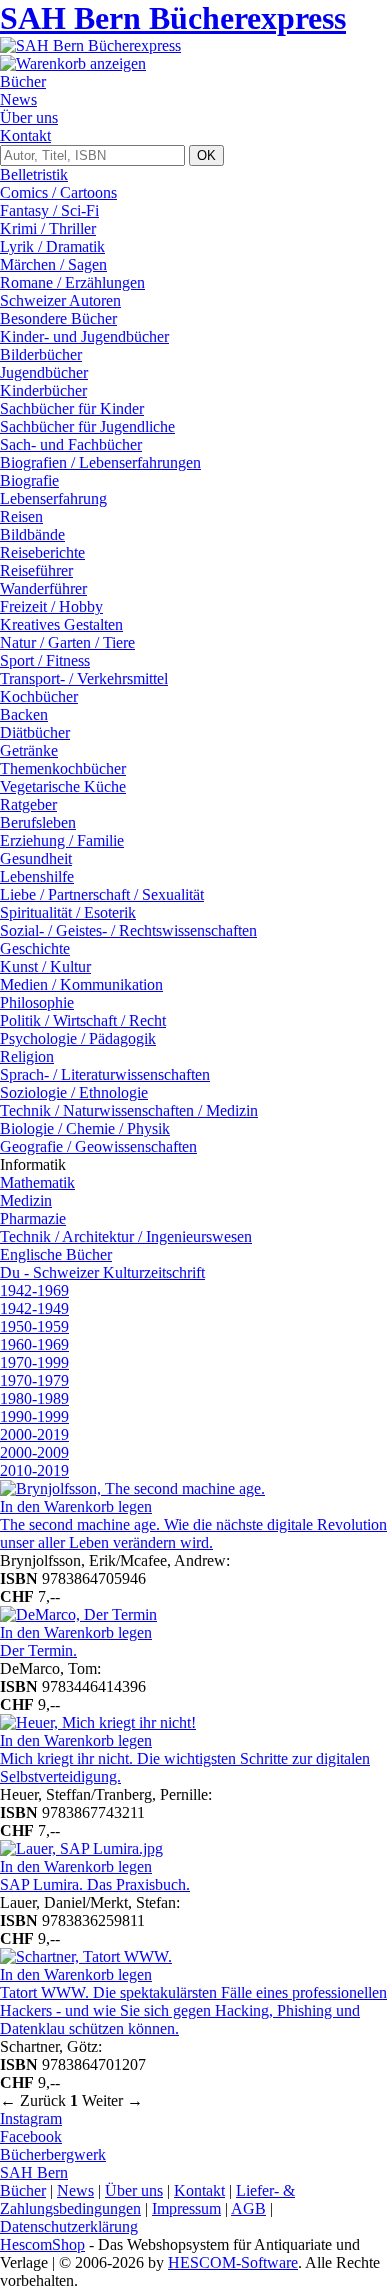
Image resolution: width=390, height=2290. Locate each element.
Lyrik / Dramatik (52, 246)
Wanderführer (43, 588)
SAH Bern (34, 2172)
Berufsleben (38, 822)
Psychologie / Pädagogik (78, 1038)
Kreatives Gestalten (61, 624)
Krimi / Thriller (48, 228)
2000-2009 (34, 1452)
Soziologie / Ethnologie (74, 1092)
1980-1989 (34, 1398)
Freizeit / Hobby (51, 606)
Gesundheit (36, 858)
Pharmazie (33, 1218)
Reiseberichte (42, 552)
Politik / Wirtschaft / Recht (83, 1020)
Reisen (21, 516)
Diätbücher (35, 732)
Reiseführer (36, 570)
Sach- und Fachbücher (71, 444)
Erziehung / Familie (62, 840)
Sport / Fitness (45, 660)
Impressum (186, 2208)
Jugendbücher (44, 372)
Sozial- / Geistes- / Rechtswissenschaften (128, 930)
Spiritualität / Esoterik (68, 912)
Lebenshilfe (37, 876)
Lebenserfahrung (53, 498)
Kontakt (25, 135)
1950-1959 (34, 1326)
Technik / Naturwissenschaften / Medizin (129, 1110)
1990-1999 (34, 1416)
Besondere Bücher (58, 318)
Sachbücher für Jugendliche (87, 426)
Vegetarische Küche (63, 786)
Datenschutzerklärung (69, 2226)
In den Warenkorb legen (76, 1506)
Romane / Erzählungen (72, 282)
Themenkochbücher (63, 768)
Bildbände (32, 534)
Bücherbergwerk (53, 2154)
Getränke (29, 750)
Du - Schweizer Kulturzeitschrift (102, 1272)
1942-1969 (34, 1290)
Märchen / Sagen (53, 264)
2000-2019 (34, 1434)
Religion (27, 1056)
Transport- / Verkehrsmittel (84, 678)
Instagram (31, 2118)
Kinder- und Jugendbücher (84, 336)
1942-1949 (34, 1308)
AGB (248, 2208)
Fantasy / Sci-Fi (49, 210)
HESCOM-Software (233, 2262)
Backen (24, 714)
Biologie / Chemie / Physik (85, 1128)
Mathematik (37, 1182)
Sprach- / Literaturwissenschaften (105, 1074)
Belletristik (34, 174)
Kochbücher (39, 696)
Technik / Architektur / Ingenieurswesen (126, 1236)
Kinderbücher (43, 390)
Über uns (29, 117)
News (18, 99)
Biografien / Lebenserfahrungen (100, 462)
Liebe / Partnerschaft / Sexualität (102, 894)
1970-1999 (34, 1362)
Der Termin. (38, 1650)
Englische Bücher (56, 1254)
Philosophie (37, 1002)
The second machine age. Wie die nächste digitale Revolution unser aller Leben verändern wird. (193, 1533)
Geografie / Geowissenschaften (98, 1146)
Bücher (23, 81)
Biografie (29, 480)
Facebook (31, 2136)
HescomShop (42, 2244)
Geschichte (35, 948)
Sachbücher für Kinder (72, 408)
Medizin (26, 1200)
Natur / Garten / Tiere (67, 642)
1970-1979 (34, 1380)
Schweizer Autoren (60, 300)
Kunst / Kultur (45, 966)
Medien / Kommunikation (81, 984)
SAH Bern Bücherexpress (173, 18)
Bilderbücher (41, 354)
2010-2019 (34, 1470)
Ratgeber (28, 804)
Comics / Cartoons (58, 192)
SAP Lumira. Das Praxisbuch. (95, 1884)
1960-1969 (34, 1344)
